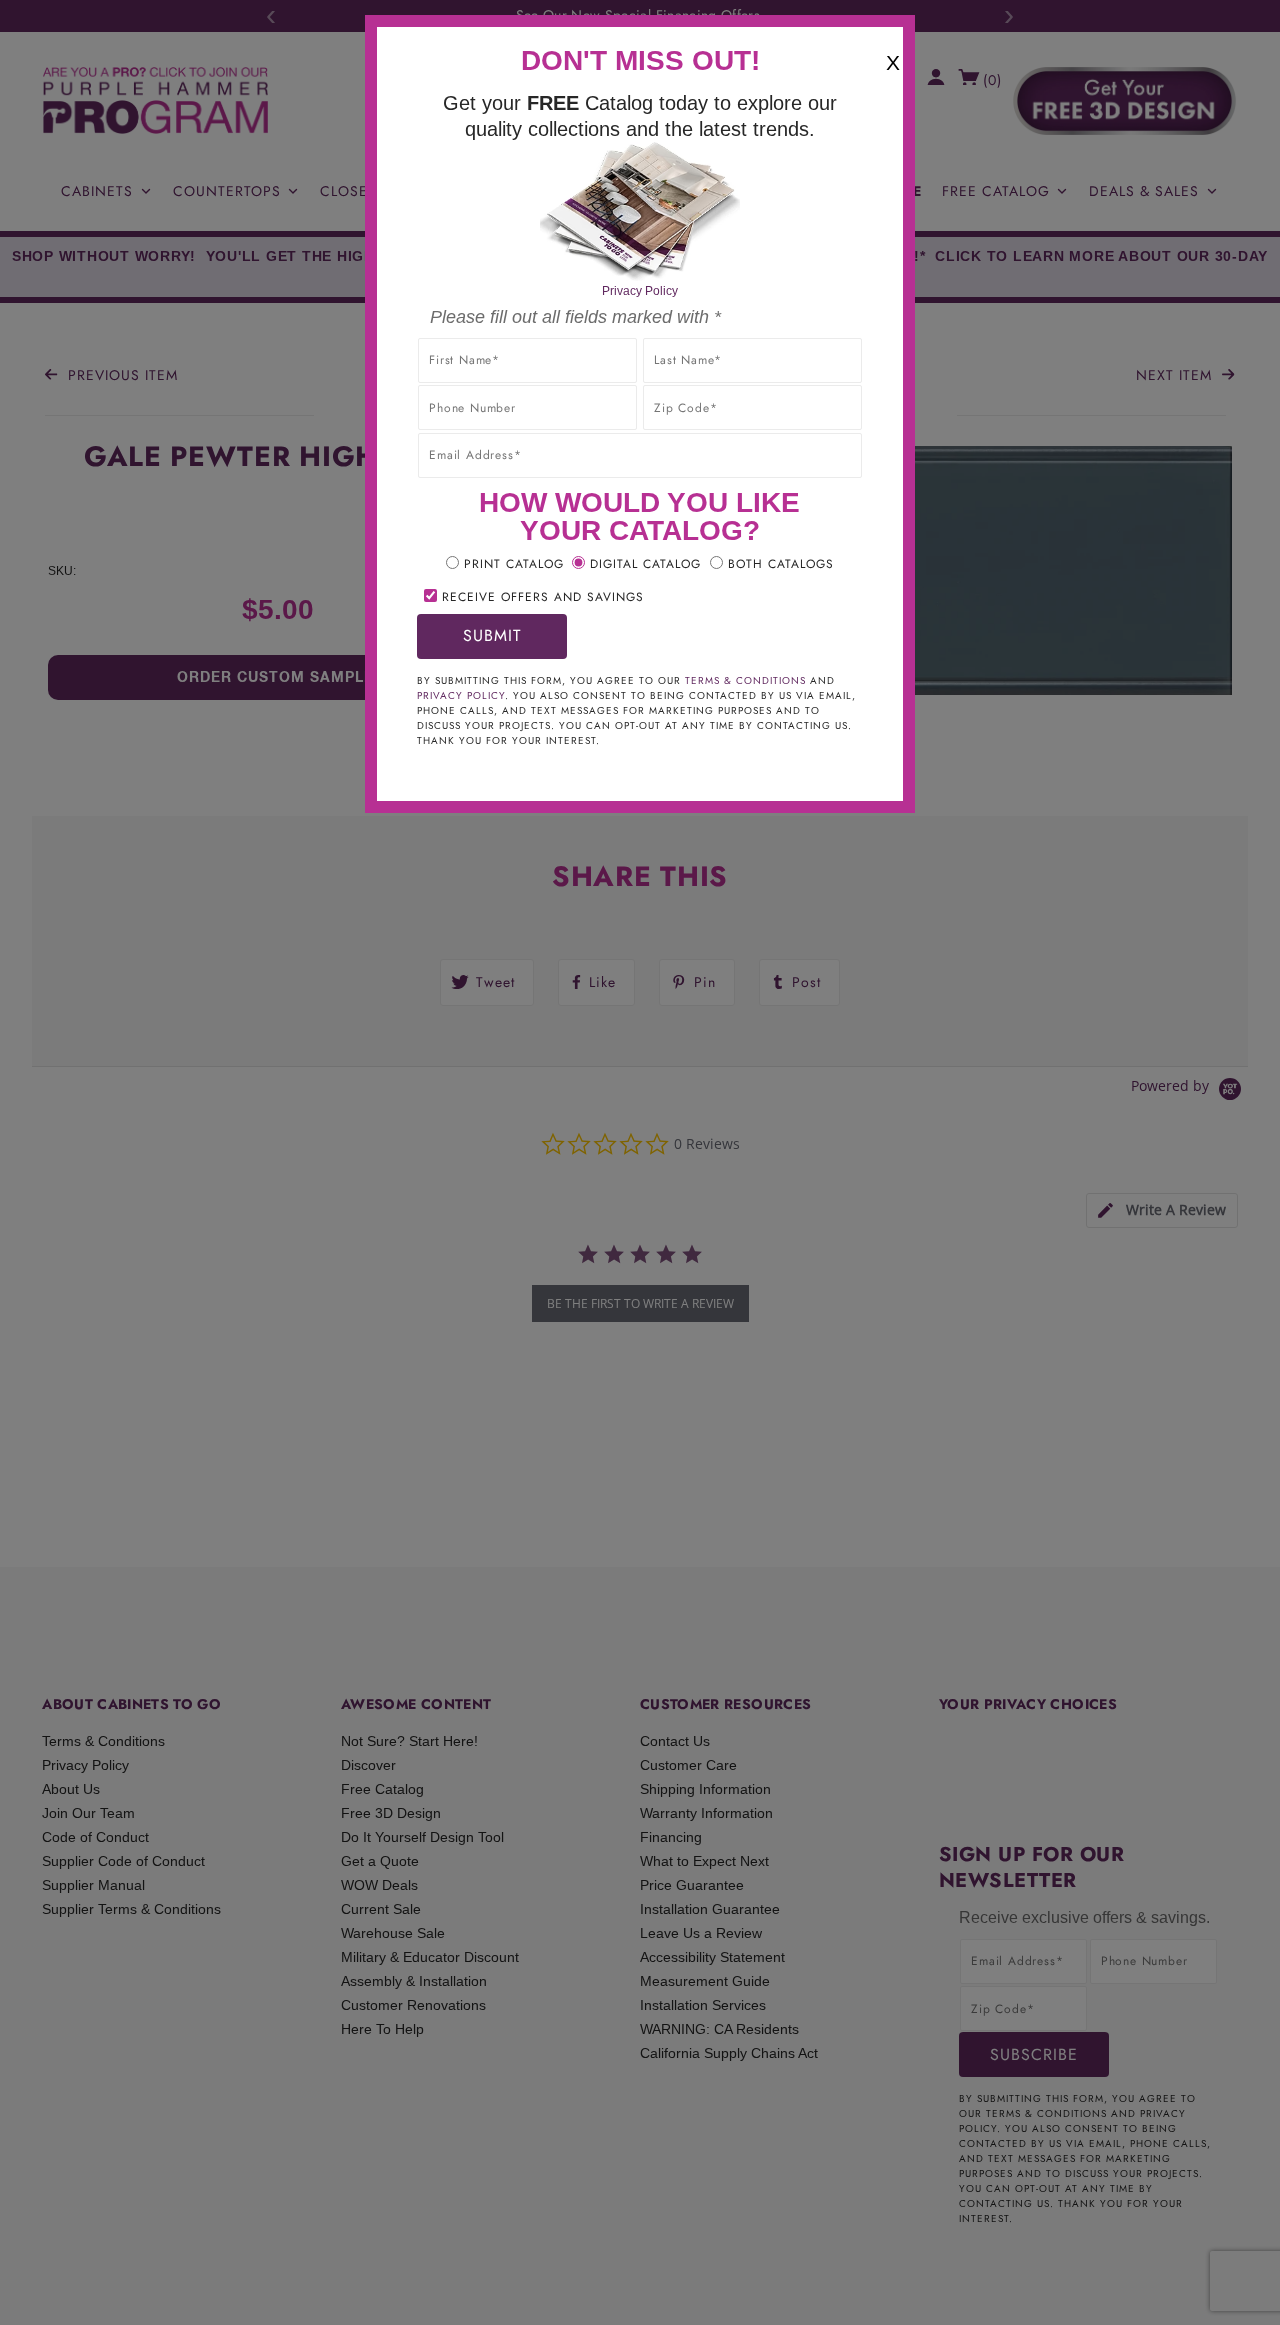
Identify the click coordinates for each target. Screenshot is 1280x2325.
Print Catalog (514, 564)
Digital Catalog (645, 564)
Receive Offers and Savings (543, 597)
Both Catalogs (781, 564)
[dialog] (640, 1162)
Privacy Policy (640, 291)
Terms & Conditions (745, 680)
